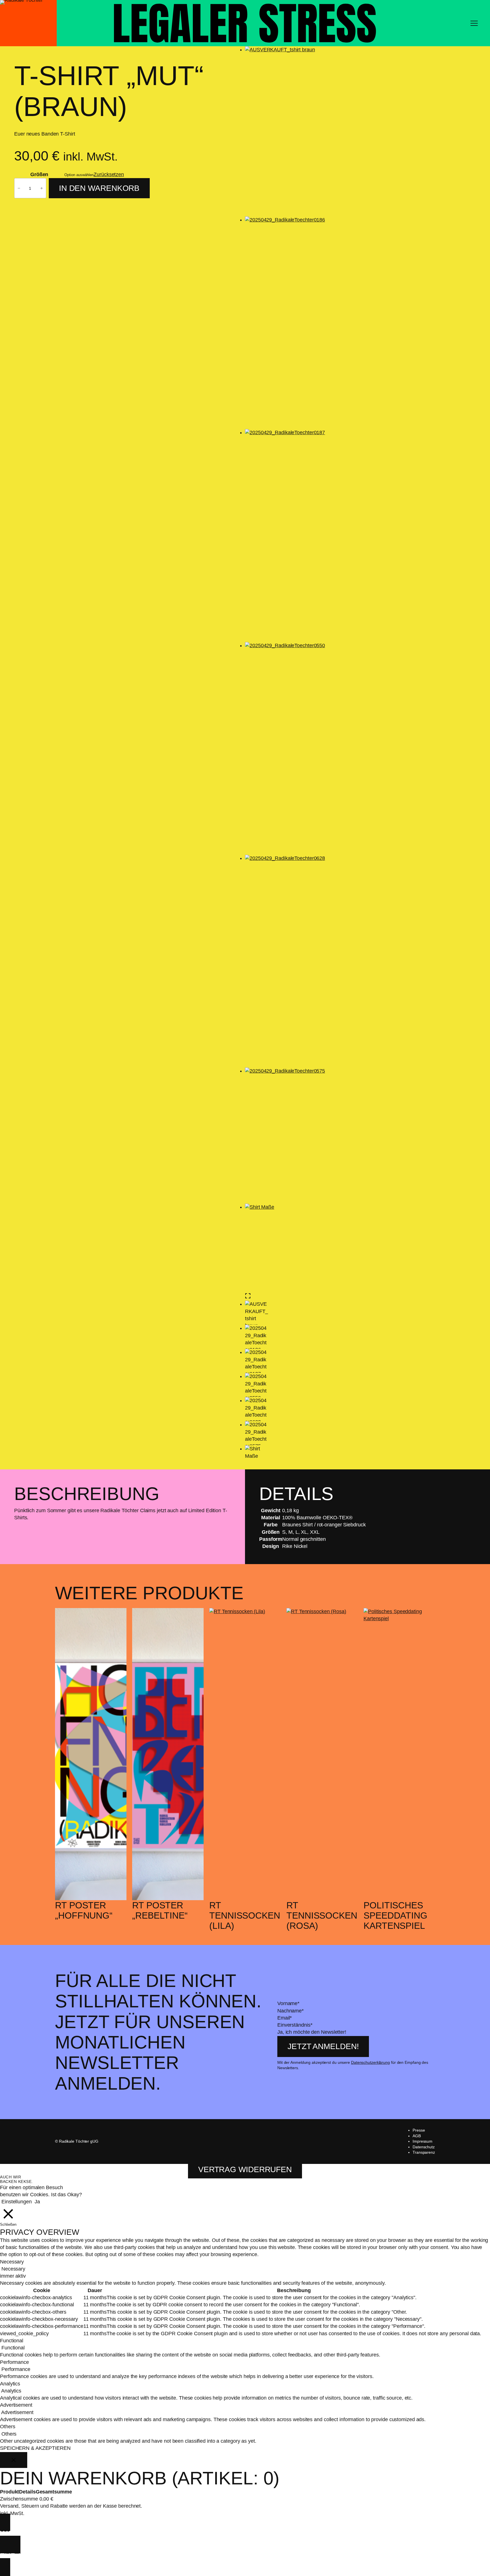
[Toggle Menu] (474, 23)
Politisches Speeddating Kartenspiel (395, 1915)
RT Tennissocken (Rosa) (322, 1915)
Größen (39, 174)
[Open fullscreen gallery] (248, 1296)
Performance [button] (14, 2362)
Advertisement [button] (16, 2405)
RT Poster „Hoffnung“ (84, 1910)
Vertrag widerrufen (245, 2169)
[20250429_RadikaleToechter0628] (330, 961)
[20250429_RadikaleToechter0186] (330, 323)
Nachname (291, 2011)
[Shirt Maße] (330, 1248)
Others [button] (8, 2427)
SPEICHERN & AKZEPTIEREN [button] (35, 2448)
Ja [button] (37, 2202)
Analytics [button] (10, 2384)
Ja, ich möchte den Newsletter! (312, 2032)
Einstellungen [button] (17, 2202)
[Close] (14, 2460)
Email (285, 2018)
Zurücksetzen (109, 174)
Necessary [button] (12, 2262)
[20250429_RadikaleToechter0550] (330, 748)
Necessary (13, 2269)
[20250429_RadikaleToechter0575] (330, 1136)
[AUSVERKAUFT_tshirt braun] (330, 131)
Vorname (288, 2003)
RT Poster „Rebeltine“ (160, 1910)
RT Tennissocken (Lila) (245, 1915)
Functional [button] (12, 2341)
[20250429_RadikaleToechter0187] (330, 536)
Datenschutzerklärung (370, 2062)
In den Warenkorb (99, 188)
